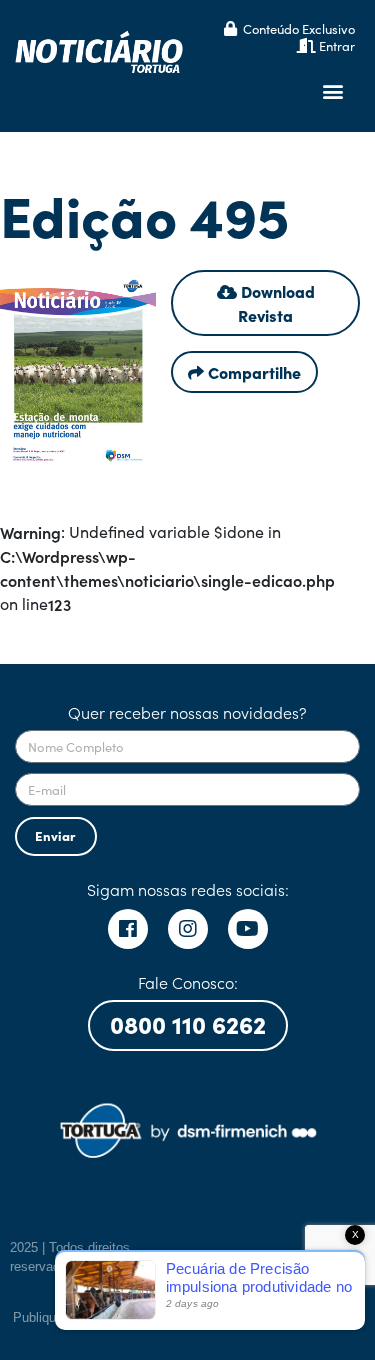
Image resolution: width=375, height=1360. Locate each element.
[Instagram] (188, 929)
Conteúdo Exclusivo (299, 28)
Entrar (337, 45)
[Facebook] (128, 929)
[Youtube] (248, 929)
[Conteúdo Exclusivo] (230, 28)
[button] (333, 91)
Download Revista (276, 303)
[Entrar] (306, 45)
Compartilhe (252, 372)
